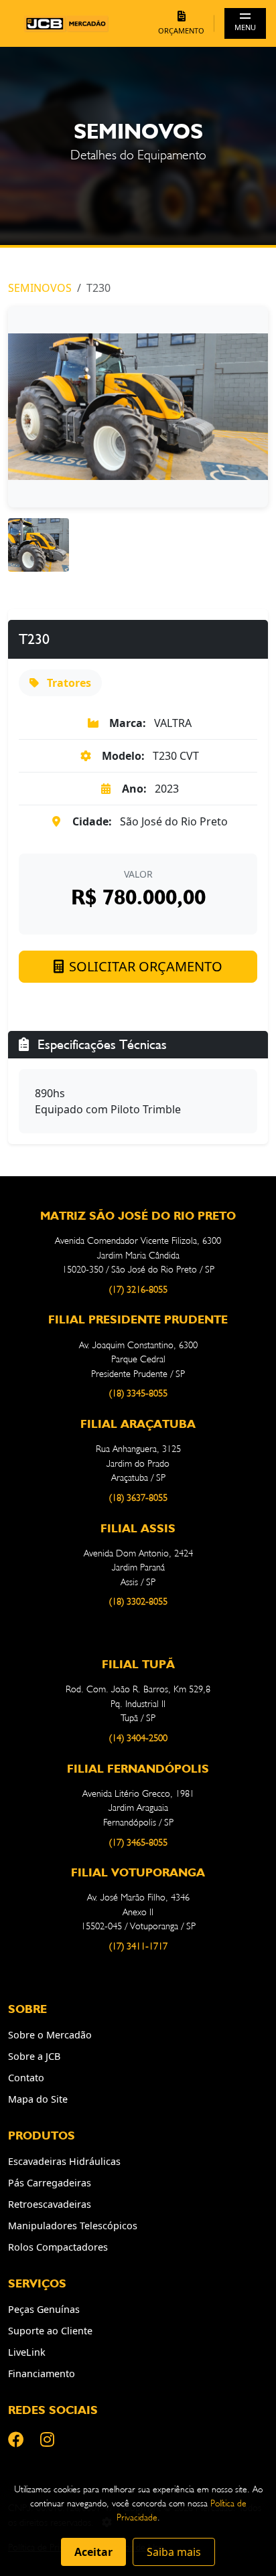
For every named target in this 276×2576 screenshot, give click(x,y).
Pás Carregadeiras (50, 2183)
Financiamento (42, 2373)
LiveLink (27, 2352)
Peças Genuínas (44, 2309)
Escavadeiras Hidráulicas (64, 2161)
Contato (26, 2078)
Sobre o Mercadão (50, 2035)
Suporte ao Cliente (50, 2331)
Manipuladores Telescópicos (73, 2226)
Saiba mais (174, 2552)
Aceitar (93, 2552)
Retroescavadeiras (50, 2204)
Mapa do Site (38, 2099)
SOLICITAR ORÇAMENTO (146, 966)
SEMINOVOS (40, 288)
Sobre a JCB (34, 2056)
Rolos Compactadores (58, 2247)
